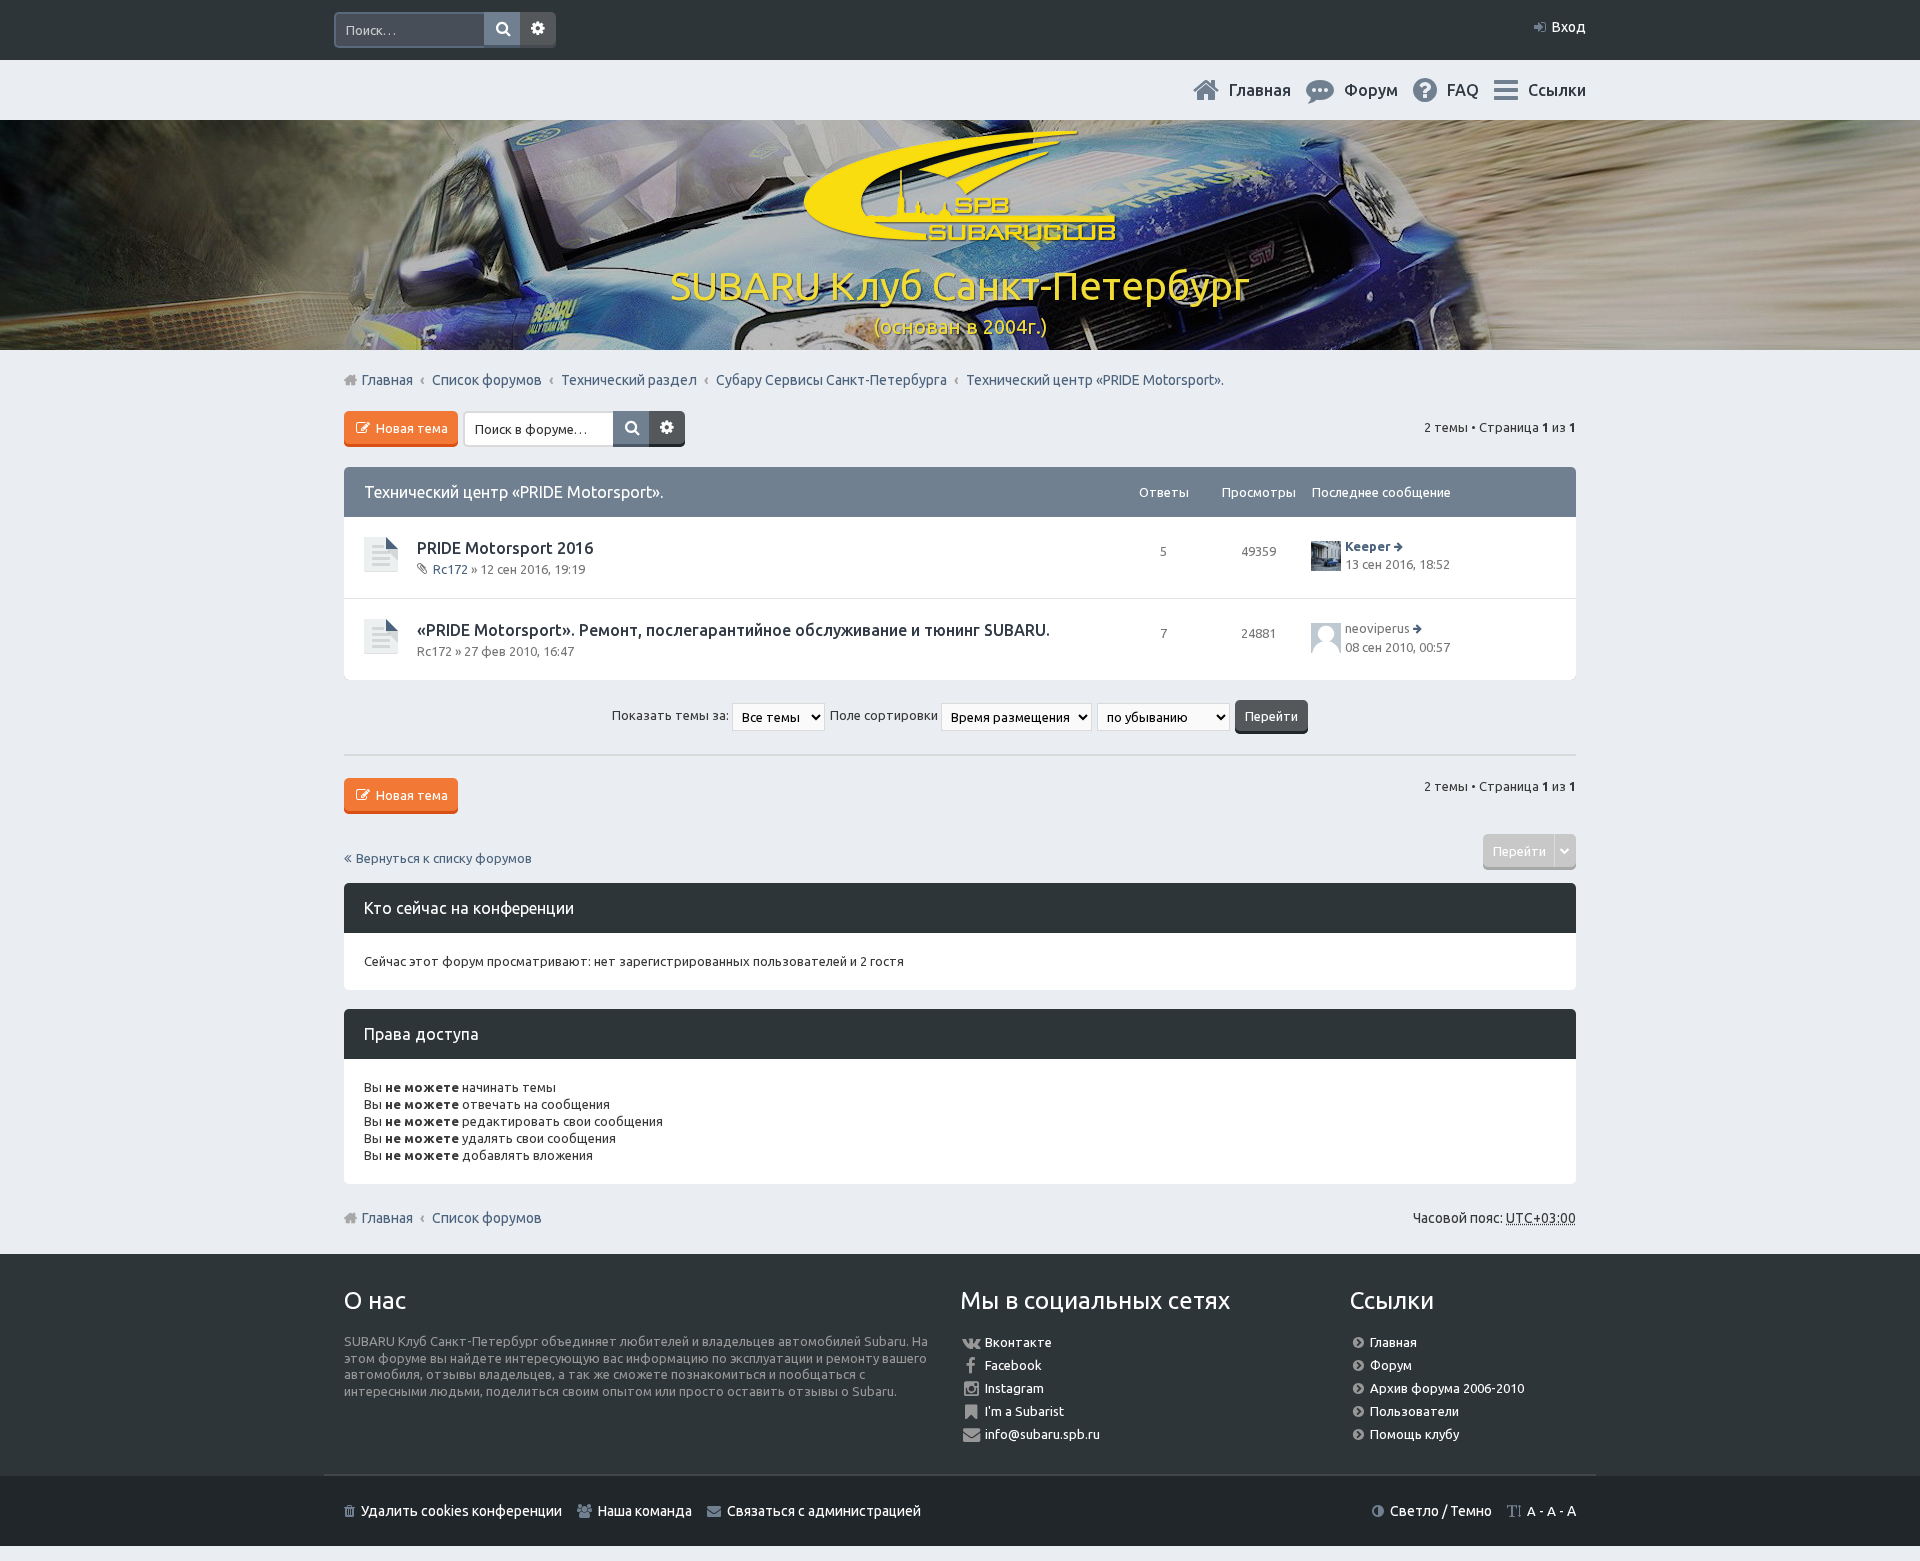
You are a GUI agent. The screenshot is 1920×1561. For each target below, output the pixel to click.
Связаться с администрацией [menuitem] (824, 1511)
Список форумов (487, 1218)
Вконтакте (1018, 1342)
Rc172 (450, 569)
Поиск (502, 30)
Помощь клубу (1414, 1434)
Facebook (1013, 1365)
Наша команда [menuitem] (645, 1511)
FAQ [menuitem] (1479, 90)
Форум (1391, 1365)
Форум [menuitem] (1387, 90)
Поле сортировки (885, 715)
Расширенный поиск (538, 30)
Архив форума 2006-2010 (1447, 1388)
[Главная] (960, 229)
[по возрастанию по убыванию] (1164, 715)
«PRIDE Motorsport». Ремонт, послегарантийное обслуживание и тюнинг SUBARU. (733, 630)
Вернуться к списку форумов (444, 858)
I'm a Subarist (1024, 1411)
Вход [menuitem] (1569, 27)
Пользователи (1414, 1411)
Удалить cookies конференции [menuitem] (461, 1511)
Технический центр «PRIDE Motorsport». (513, 492)
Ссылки (1557, 90)
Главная (1276, 90)
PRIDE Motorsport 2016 (505, 548)
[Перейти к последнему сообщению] (1400, 546)
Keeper (1368, 546)
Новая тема (410, 428)
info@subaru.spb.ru (1042, 1434)
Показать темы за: (672, 715)
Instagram (1014, 1388)
